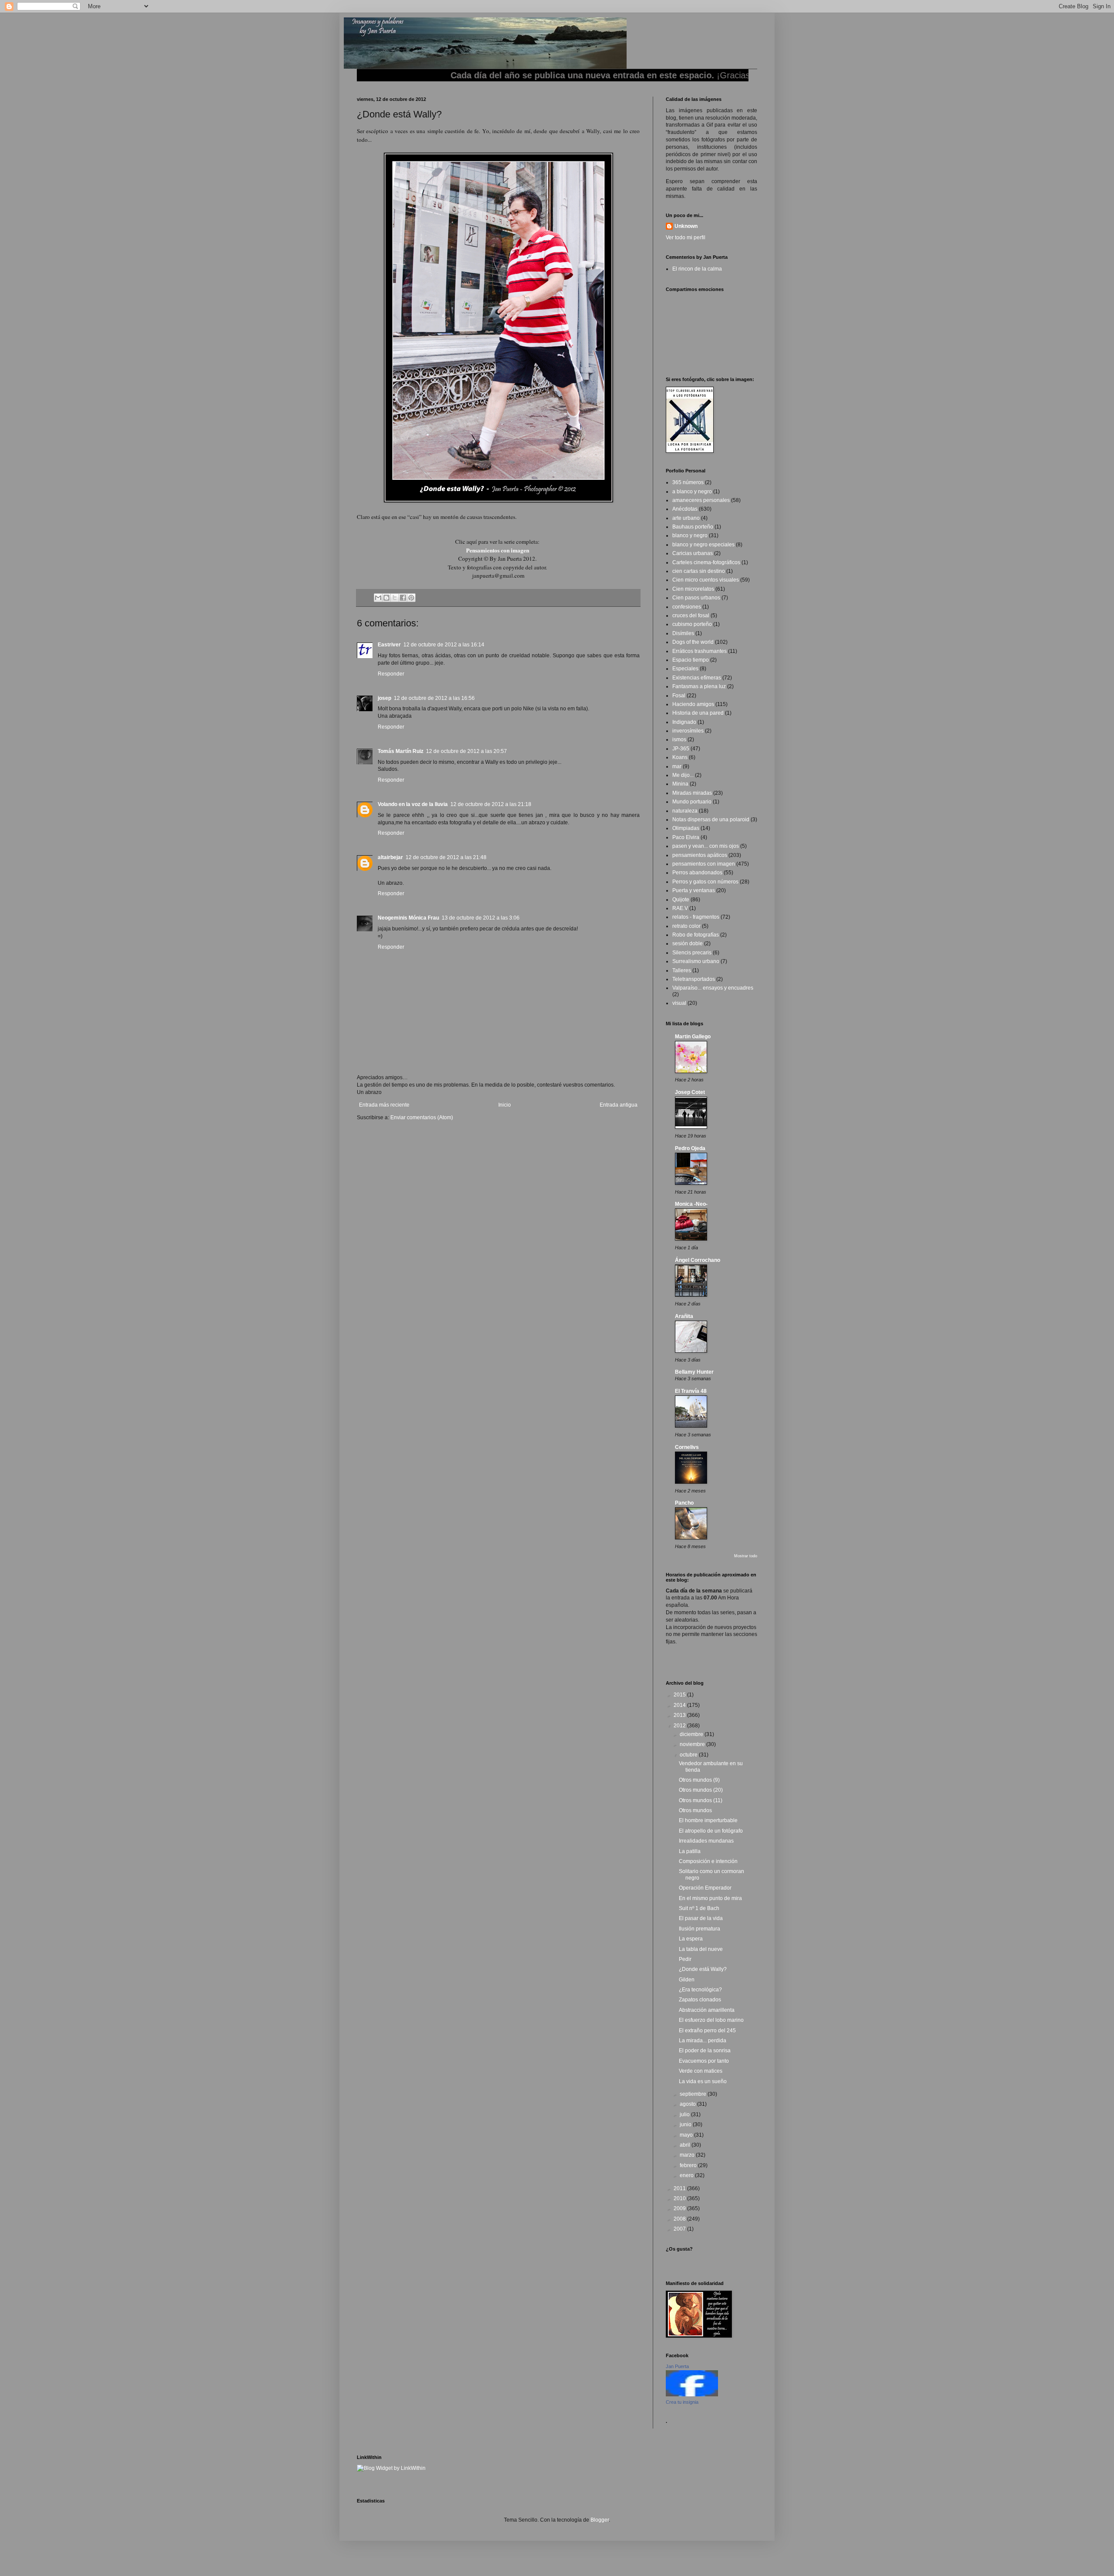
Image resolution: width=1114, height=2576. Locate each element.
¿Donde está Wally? (703, 1969)
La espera (691, 1939)
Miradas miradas (692, 793)
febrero (689, 2165)
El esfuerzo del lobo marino (711, 2020)
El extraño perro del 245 (707, 2031)
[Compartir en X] (395, 598)
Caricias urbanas (693, 553)
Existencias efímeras (697, 678)
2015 (680, 1695)
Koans (680, 757)
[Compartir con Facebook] (403, 598)
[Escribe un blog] (386, 598)
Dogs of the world (693, 642)
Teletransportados (694, 979)
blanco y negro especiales (703, 545)
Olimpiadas (686, 828)
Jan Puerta (677, 2366)
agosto (688, 2104)
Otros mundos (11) (701, 1800)
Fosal (679, 696)
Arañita (684, 1316)
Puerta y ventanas (694, 890)
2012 (680, 1726)
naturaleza (685, 811)
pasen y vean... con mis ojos (706, 846)
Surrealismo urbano (696, 961)
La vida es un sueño (703, 2081)
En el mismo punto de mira (710, 1898)
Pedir (685, 1959)
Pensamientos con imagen (498, 550)
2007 (680, 2229)
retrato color (686, 926)
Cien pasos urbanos (696, 598)
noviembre (693, 1744)
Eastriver (389, 645)
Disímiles (683, 633)
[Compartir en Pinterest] (411, 598)
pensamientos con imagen (704, 864)
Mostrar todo (746, 1556)
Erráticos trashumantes (700, 651)
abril (686, 2145)
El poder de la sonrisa (705, 2051)
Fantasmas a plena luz (699, 686)
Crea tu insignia (682, 2402)
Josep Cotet (690, 1092)
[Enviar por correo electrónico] (378, 598)
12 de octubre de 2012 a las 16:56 (434, 698)
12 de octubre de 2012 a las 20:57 (466, 751)
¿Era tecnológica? (700, 1990)
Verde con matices (701, 2071)
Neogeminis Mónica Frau (408, 918)
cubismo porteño (692, 624)
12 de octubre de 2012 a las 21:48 (446, 857)
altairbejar (390, 857)
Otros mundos (695, 1810)
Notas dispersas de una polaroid (711, 820)
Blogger (600, 2520)
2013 (680, 1715)
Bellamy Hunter (694, 1372)
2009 (680, 2208)
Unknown (686, 226)
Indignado (684, 722)
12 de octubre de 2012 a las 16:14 (444, 645)
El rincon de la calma (697, 269)
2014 (680, 1705)
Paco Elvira (686, 837)
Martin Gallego (693, 1037)
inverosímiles (688, 731)
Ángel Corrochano (698, 1260)
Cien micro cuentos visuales (706, 580)
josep (384, 698)
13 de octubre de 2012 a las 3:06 (481, 918)
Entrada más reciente (384, 1105)
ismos (679, 739)
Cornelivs (687, 1447)
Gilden (687, 1980)
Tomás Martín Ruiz (401, 751)
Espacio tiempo (691, 660)
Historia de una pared (698, 713)
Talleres (682, 970)
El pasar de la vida (701, 1918)
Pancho (684, 1503)
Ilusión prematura (700, 1929)
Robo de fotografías (696, 935)
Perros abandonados (697, 873)
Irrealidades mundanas (706, 1841)
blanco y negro (690, 535)
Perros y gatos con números (705, 882)
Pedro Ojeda (690, 1148)
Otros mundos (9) (699, 1780)
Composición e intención (708, 1861)
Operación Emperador (705, 1888)
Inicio (505, 1105)
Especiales (685, 669)
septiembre (694, 2094)
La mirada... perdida (703, 2041)
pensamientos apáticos (700, 855)
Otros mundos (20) (701, 1790)
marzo (688, 2155)
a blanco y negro (692, 492)
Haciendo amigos (693, 704)
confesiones (687, 607)
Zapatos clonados (700, 2000)
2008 (680, 2219)
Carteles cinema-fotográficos (706, 562)
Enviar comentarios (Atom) (422, 1117)
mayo (687, 2135)
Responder (391, 674)
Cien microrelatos (693, 589)
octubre (689, 1755)
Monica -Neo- (691, 1204)
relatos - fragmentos (696, 917)
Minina (680, 784)
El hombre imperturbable (708, 1820)
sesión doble (688, 943)
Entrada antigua (619, 1105)
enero (687, 2175)
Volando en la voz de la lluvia (413, 804)
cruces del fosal (691, 616)
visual (679, 1003)
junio (686, 2124)
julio (685, 2114)
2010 (680, 2198)
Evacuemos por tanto (704, 2061)
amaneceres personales (701, 500)
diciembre (692, 1734)
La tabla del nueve (701, 1949)
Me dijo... (683, 775)
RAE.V (680, 908)
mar (677, 766)
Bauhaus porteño (693, 527)
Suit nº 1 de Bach (699, 1908)
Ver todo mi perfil (686, 238)
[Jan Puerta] (692, 2395)
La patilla (690, 1851)
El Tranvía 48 (691, 1391)
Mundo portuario (692, 802)
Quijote (681, 900)
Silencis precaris (692, 953)
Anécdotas (685, 509)
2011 (680, 2188)
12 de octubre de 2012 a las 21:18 (491, 804)
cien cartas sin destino (699, 571)
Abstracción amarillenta (707, 2010)
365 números (688, 482)
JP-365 (681, 749)
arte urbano (686, 518)
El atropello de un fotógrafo (711, 1831)
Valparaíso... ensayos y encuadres (713, 988)
